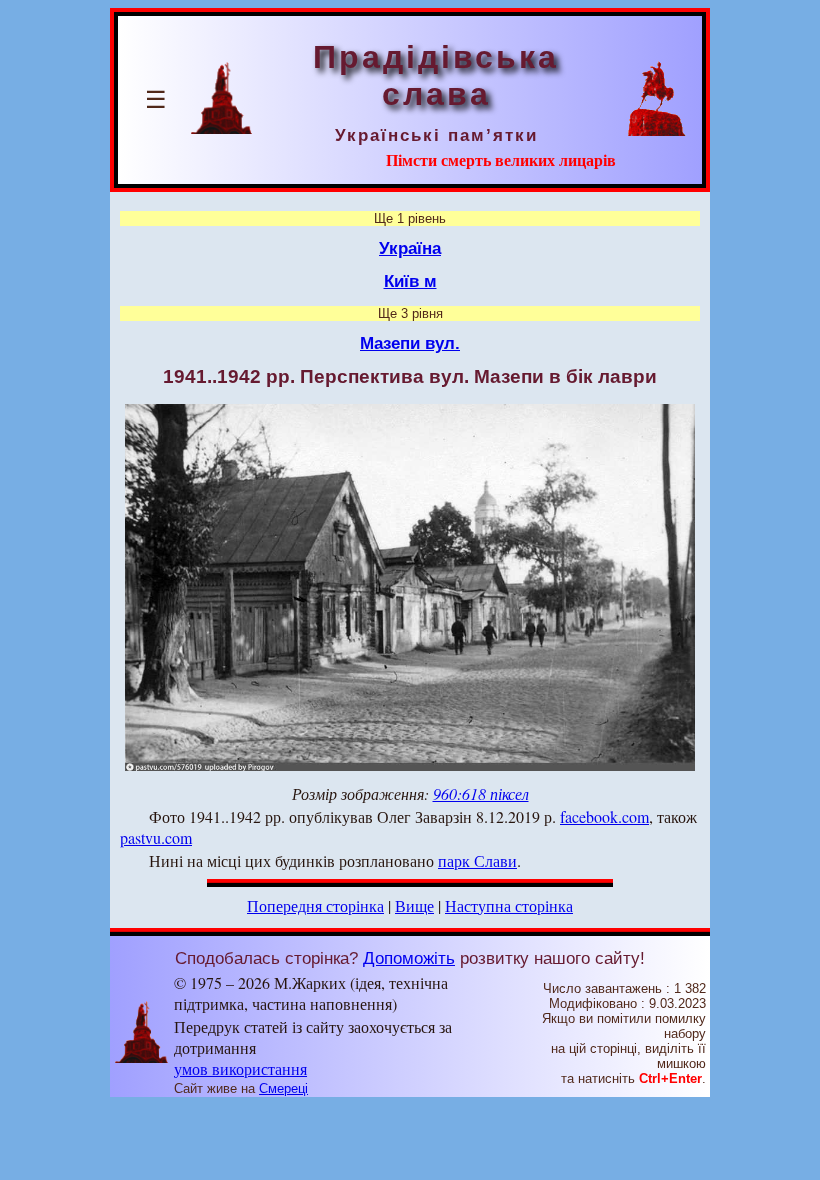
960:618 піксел (481, 793)
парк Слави (477, 860)
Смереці (283, 1088)
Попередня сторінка (315, 905)
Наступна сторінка (509, 905)
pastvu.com (156, 837)
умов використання (240, 1068)
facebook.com (604, 816)
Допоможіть (409, 958)
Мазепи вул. (410, 343)
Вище (414, 905)
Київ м (410, 281)
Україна (410, 248)
